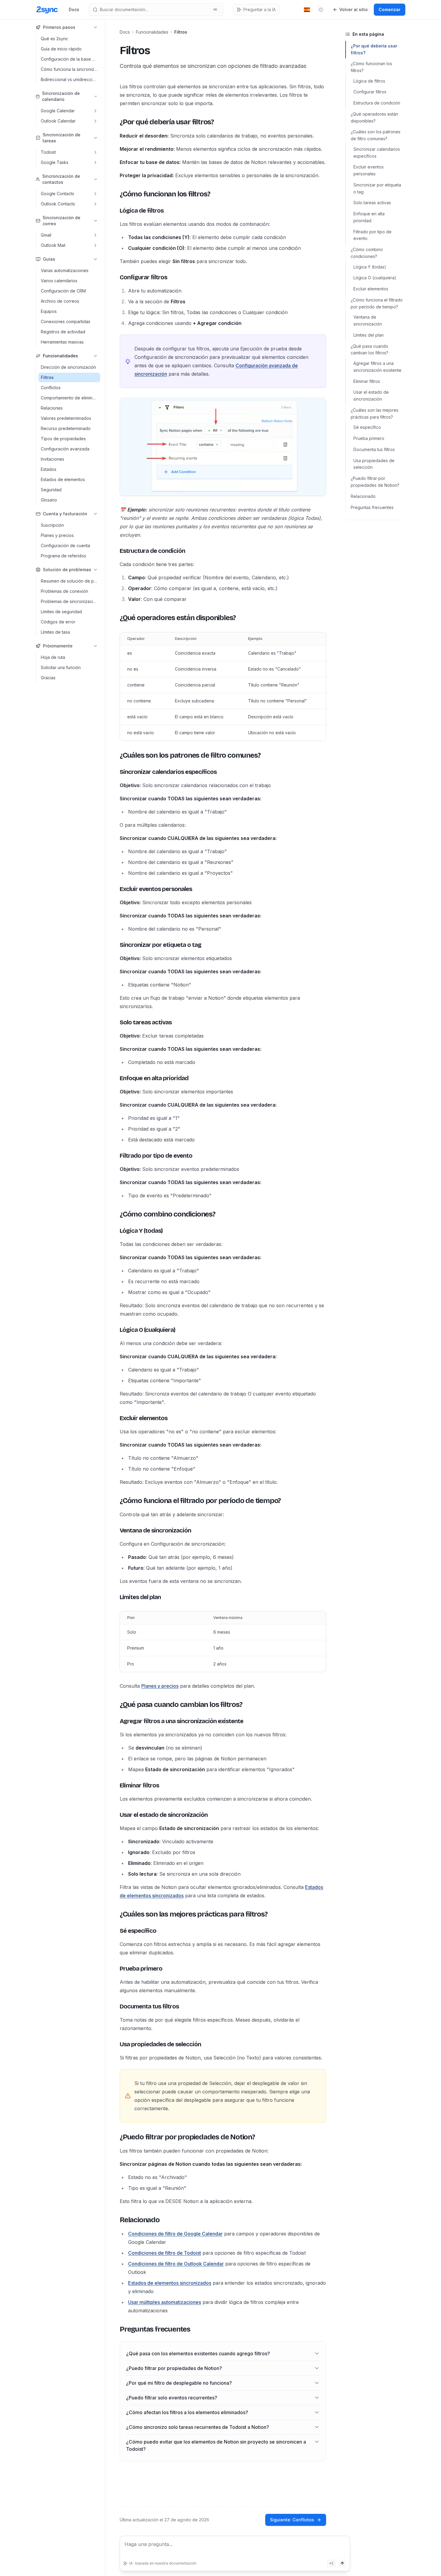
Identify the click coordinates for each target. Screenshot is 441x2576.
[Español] (307, 10)
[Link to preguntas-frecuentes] (115, 2329)
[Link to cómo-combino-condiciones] (115, 1214)
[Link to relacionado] (115, 2220)
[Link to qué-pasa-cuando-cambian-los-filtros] (115, 1705)
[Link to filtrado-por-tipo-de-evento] (115, 1156)
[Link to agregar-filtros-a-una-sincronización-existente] (115, 1721)
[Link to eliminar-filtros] (115, 1785)
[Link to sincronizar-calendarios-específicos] (115, 772)
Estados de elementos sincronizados (170, 2283)
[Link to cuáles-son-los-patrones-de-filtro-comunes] (115, 755)
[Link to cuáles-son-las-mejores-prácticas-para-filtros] (115, 1914)
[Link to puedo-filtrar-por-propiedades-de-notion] (115, 2137)
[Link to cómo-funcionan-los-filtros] (115, 194)
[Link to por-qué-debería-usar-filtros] (115, 122)
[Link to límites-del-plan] (115, 1597)
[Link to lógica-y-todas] (115, 1231)
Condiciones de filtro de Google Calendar (175, 2234)
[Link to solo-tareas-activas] (115, 1022)
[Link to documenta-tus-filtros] (115, 2006)
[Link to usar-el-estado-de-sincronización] (115, 1815)
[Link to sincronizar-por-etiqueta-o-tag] (115, 945)
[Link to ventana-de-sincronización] (115, 1530)
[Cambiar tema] (321, 10)
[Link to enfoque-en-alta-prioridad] (115, 1078)
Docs (74, 9)
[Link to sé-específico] (115, 1931)
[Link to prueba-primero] (115, 1968)
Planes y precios (160, 1686)
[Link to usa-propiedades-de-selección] (115, 2044)
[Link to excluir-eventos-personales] (115, 889)
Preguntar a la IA (259, 9)
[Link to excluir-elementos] (115, 1418)
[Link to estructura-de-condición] (115, 551)
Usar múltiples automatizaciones (165, 2302)
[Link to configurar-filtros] (115, 277)
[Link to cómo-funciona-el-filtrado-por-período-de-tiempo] (115, 1501)
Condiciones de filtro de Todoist (165, 2253)
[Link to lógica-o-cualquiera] (115, 1330)
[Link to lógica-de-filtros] (115, 211)
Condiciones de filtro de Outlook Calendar (176, 2264)
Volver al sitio (354, 9)
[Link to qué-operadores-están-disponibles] (115, 618)
